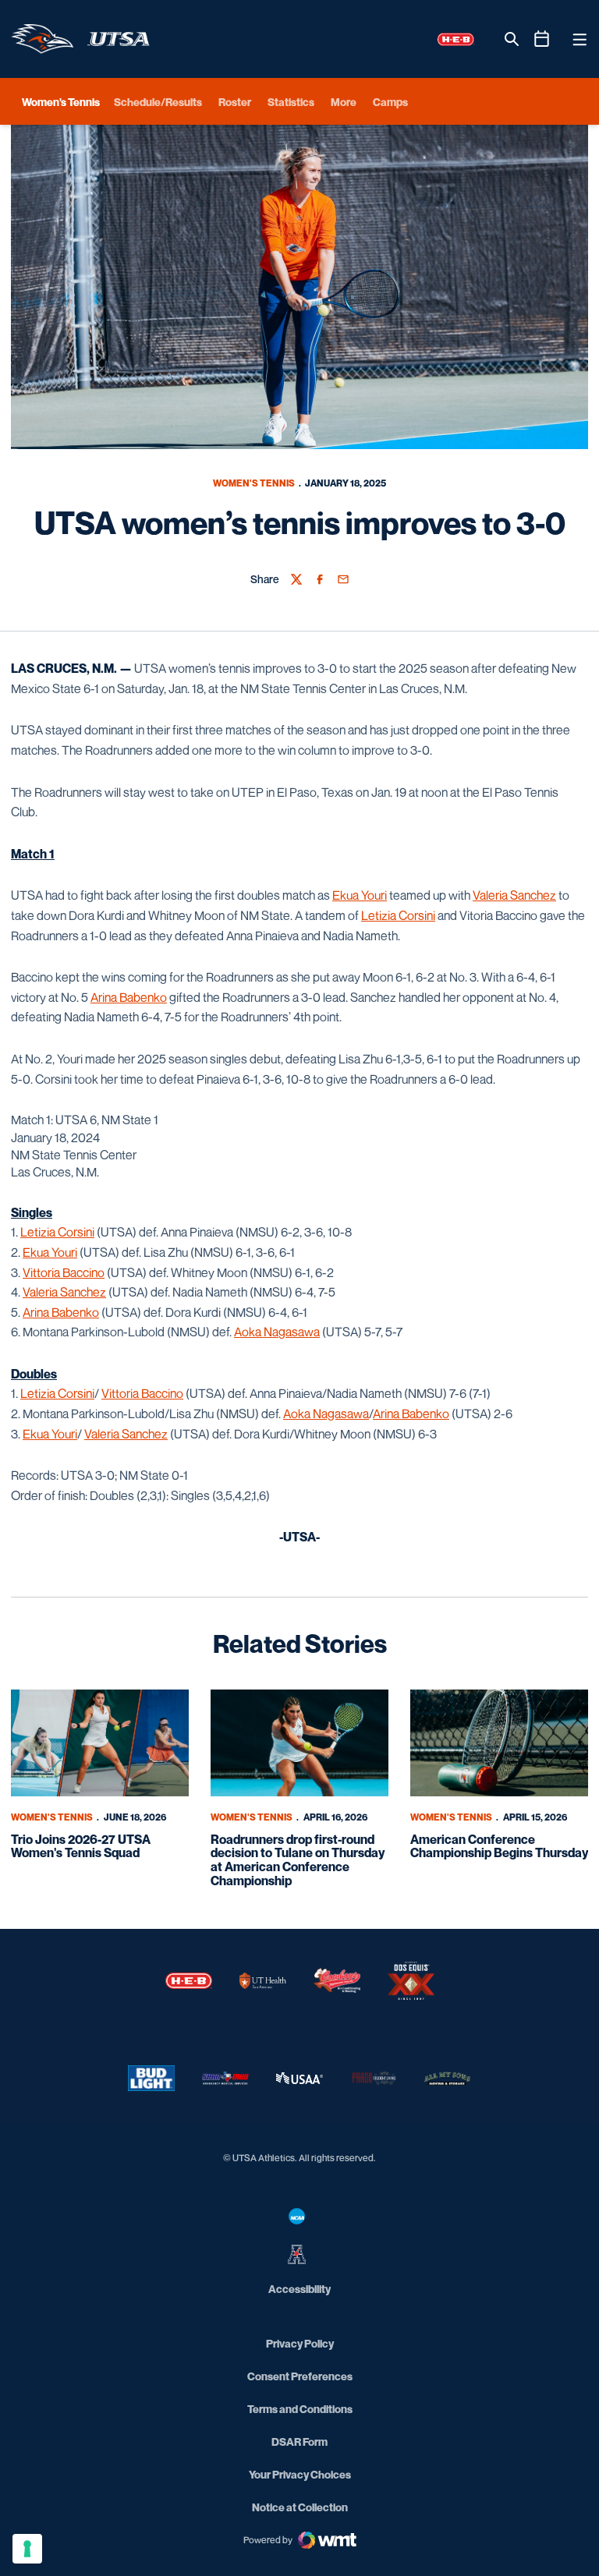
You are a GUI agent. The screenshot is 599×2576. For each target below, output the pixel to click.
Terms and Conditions (300, 2409)
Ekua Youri (360, 895)
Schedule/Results (158, 102)
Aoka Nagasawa (277, 1332)
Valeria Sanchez (514, 895)
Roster (235, 102)
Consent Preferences (300, 2376)
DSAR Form (299, 2442)
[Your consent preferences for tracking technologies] (27, 2549)
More (344, 102)
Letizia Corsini (398, 915)
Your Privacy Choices (300, 2474)
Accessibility (299, 2288)
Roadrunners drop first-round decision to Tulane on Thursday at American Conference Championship (298, 1860)
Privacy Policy (300, 2343)
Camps (390, 101)
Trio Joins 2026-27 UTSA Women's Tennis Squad (81, 1846)
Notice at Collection (300, 2507)
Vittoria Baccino (64, 1272)
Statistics (291, 102)
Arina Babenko (129, 997)
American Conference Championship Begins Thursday (499, 1846)
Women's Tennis (254, 483)
